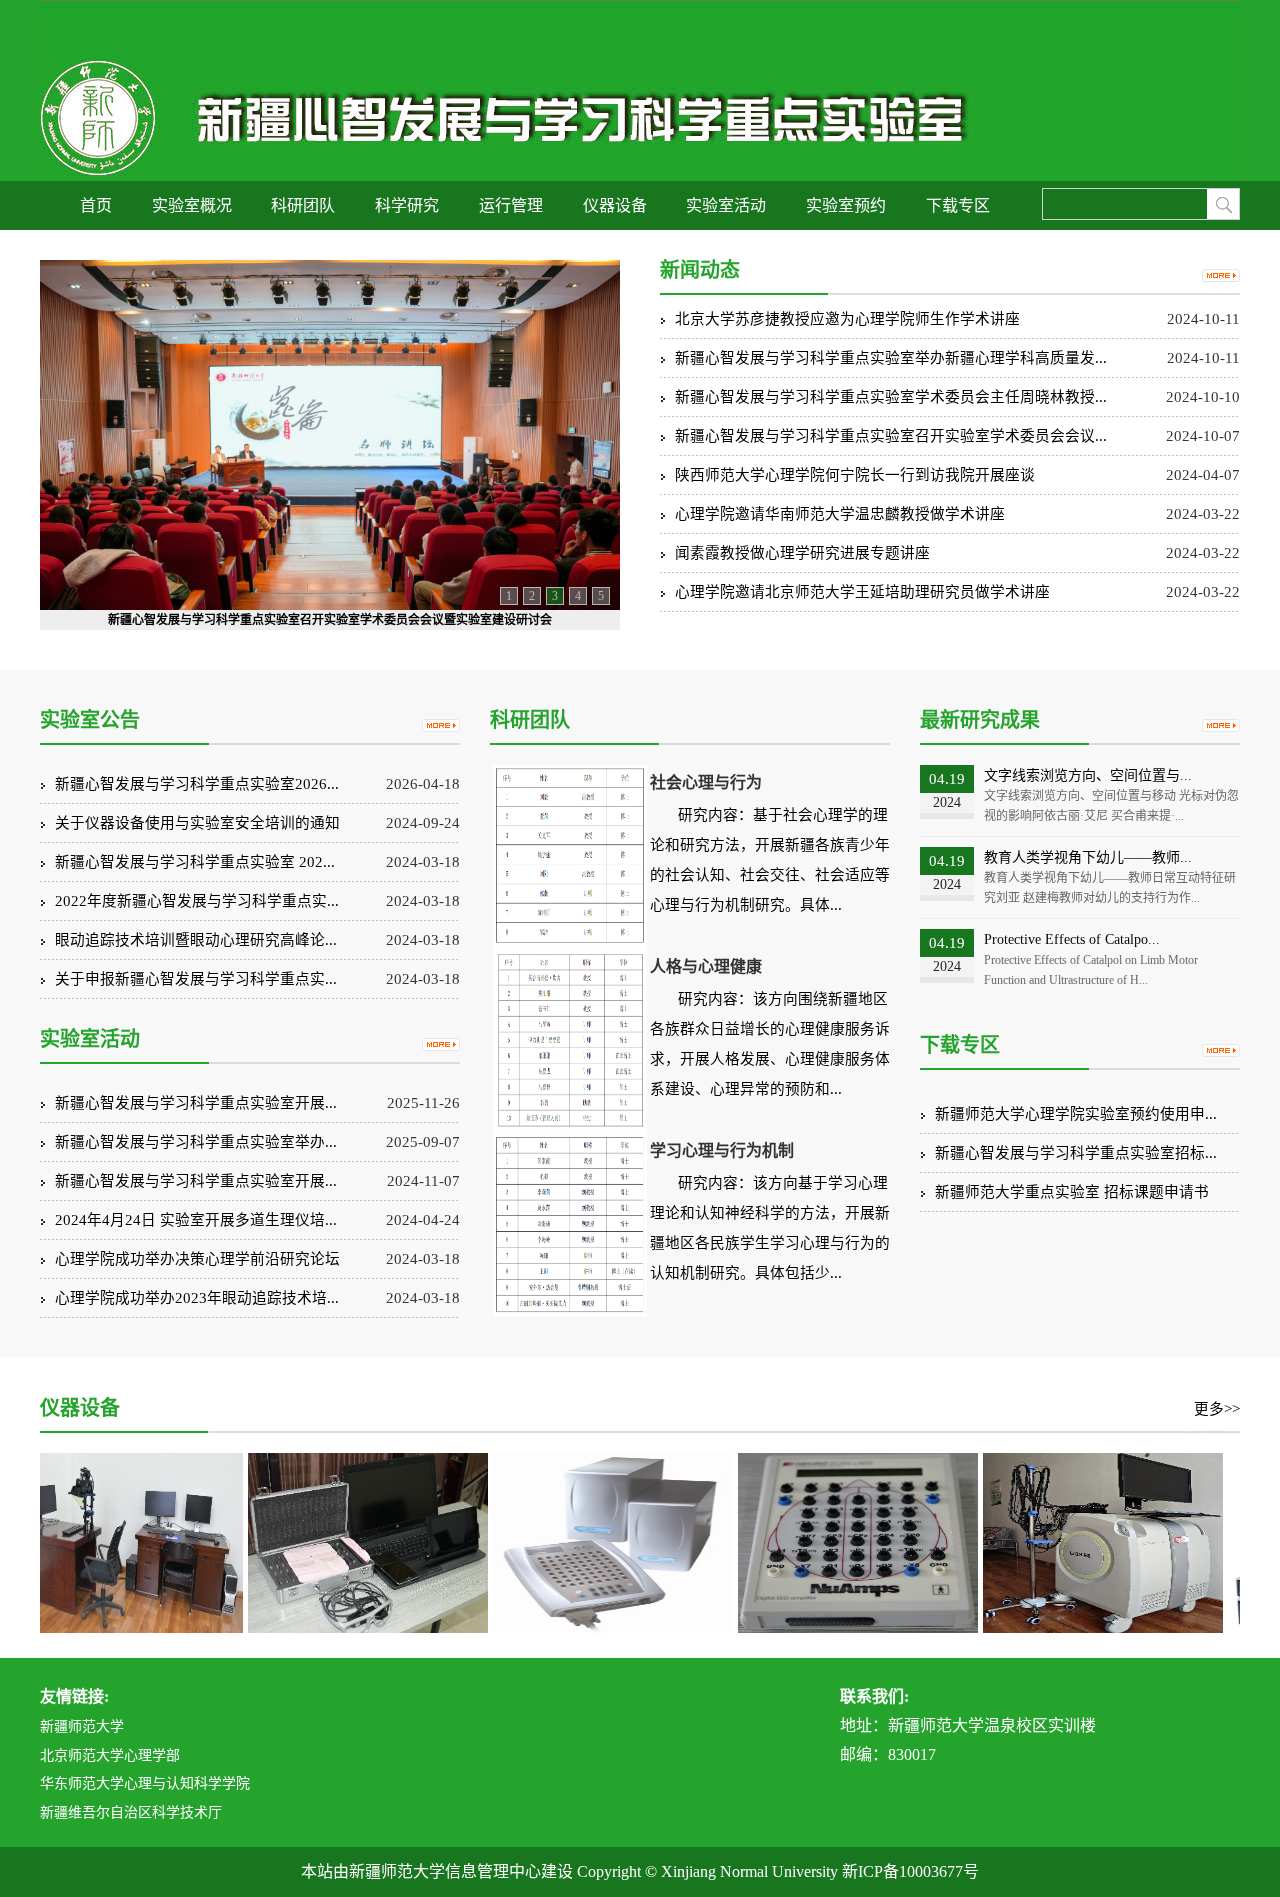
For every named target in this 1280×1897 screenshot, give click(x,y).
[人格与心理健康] (570, 1039)
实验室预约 (846, 205)
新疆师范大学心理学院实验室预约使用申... (1076, 1114)
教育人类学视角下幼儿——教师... (1088, 857)
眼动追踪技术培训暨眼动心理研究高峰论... (196, 940)
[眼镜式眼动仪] (364, 1541)
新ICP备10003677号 (910, 1871)
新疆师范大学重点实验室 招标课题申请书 (1072, 1192)
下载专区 (958, 205)
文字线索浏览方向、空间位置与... (1088, 775)
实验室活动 (726, 205)
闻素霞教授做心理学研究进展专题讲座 (802, 553)
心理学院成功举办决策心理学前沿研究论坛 (197, 1259)
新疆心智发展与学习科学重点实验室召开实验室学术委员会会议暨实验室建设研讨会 (330, 620)
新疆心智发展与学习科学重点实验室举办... (196, 1142)
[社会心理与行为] (570, 855)
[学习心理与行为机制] (570, 1223)
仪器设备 (615, 205)
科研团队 (303, 205)
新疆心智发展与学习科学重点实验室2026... (197, 784)
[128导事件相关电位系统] (609, 1541)
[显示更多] (1221, 271)
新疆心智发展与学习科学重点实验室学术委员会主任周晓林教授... (891, 397)
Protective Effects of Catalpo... (1072, 939)
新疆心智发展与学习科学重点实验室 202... (195, 862)
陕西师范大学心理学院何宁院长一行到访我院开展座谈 (855, 475)
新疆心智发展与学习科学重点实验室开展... (196, 1103)
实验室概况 (192, 205)
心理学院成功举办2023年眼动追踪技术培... (197, 1298)
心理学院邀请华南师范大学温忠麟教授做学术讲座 (840, 514)
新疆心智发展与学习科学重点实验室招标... (1076, 1153)
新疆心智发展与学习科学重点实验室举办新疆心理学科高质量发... (891, 358)
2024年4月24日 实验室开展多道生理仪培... (196, 1220)
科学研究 (407, 205)
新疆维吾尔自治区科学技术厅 (131, 1812)
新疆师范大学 (82, 1726)
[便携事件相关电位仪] (854, 1541)
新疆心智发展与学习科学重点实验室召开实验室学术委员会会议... (891, 436)
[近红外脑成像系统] (1099, 1541)
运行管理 (511, 205)
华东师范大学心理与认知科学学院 (145, 1783)
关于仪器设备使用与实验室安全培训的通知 (197, 823)
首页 (96, 205)
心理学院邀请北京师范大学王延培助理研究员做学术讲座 (862, 592)
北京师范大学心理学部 (110, 1755)
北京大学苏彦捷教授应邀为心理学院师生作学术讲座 (847, 319)
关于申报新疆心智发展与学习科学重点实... (196, 979)
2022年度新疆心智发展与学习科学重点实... (197, 901)
